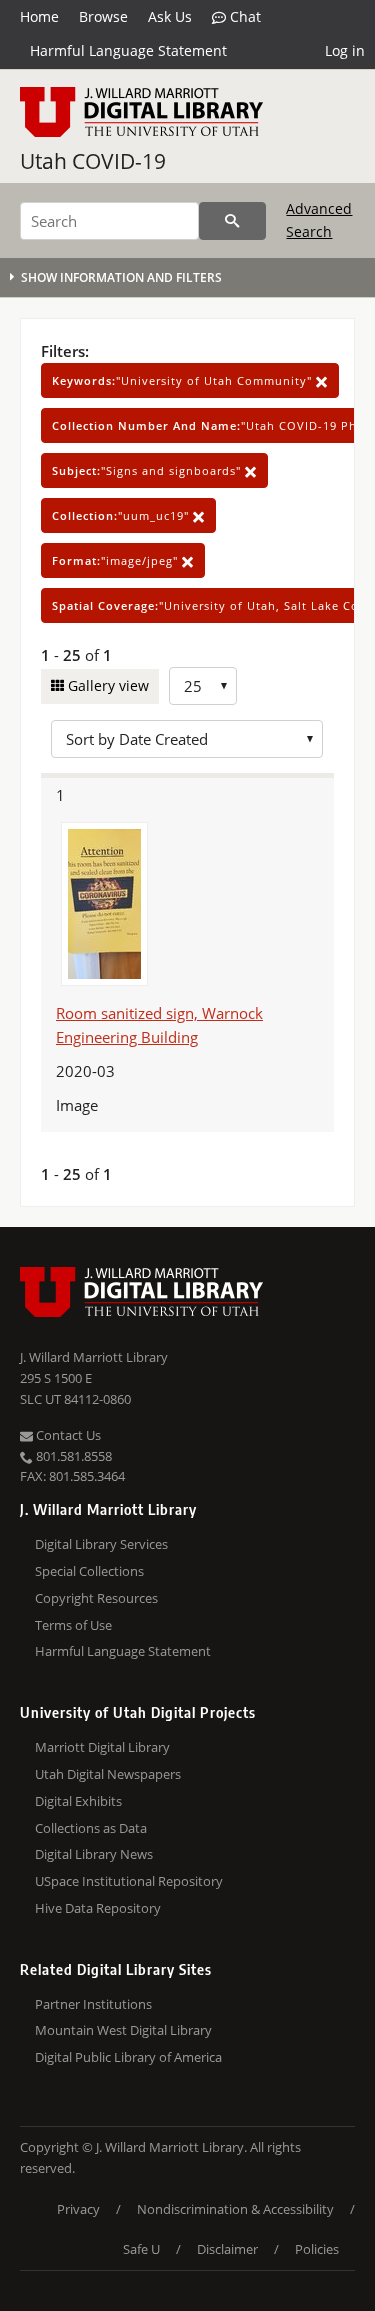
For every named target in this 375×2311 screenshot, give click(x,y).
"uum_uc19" (122, 515)
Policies (317, 2249)
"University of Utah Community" (184, 380)
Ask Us (170, 16)
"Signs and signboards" (148, 470)
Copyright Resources (96, 1598)
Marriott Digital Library (102, 1747)
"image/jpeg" (117, 560)
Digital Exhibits (78, 1801)
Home (39, 16)
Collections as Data (91, 1828)
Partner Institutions (93, 2004)
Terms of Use (73, 1625)
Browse (103, 16)
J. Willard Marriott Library (94, 1357)
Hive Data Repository (98, 1908)
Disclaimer (227, 2249)
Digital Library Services (101, 1544)
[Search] (232, 221)
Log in (345, 50)
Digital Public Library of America (128, 2057)
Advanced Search (319, 219)
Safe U (141, 2249)
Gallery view (106, 685)
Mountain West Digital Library (123, 2030)
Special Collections (89, 1571)
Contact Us (67, 1435)
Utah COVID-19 (93, 161)
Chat (243, 16)
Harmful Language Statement (128, 50)
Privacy (78, 2209)
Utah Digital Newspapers (108, 1774)
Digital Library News (94, 1854)
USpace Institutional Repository (129, 1881)
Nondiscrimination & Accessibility (235, 2209)
